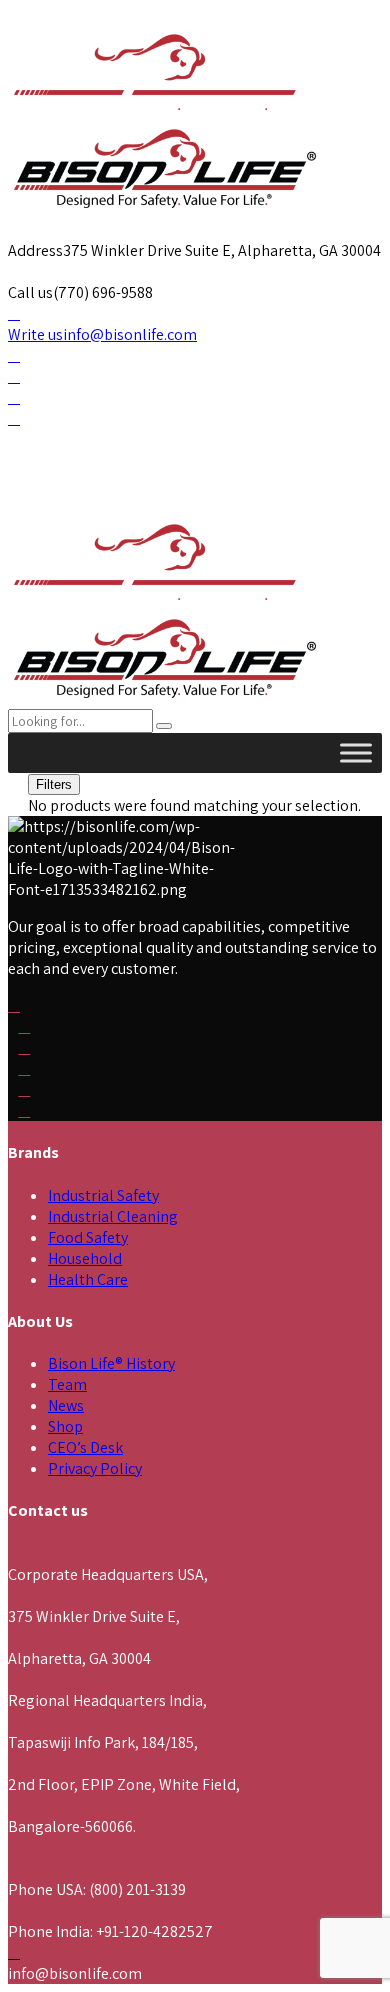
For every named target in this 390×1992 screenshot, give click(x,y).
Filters (54, 784)
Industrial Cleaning (113, 1216)
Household (85, 1258)
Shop (65, 1426)
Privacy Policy (95, 1468)
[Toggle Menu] (356, 752)
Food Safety (88, 1237)
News (66, 1405)
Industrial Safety (103, 1195)
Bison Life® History (111, 1363)
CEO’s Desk (85, 1447)
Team (67, 1384)
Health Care (88, 1279)
